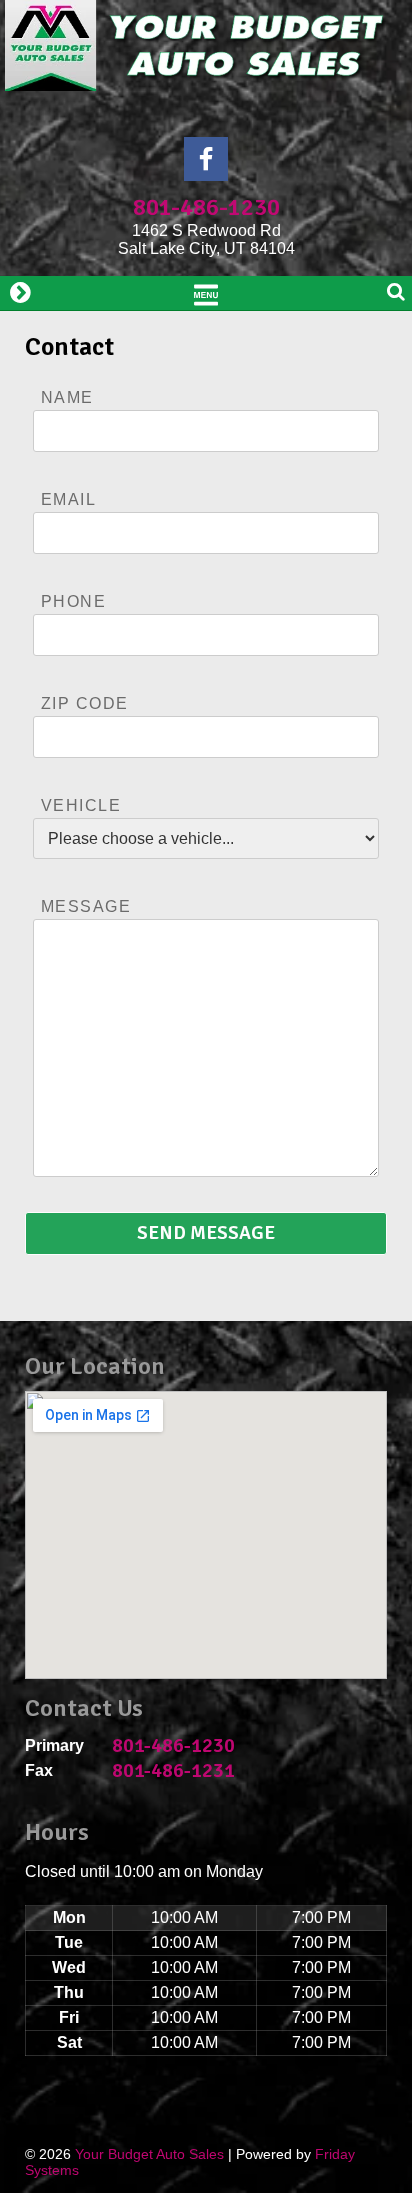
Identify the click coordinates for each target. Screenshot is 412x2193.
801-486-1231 (173, 1770)
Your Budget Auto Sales (149, 2154)
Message (86, 906)
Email (68, 499)
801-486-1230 (206, 207)
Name (67, 397)
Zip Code (85, 703)
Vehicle (81, 805)
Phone (73, 601)
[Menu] (206, 293)
